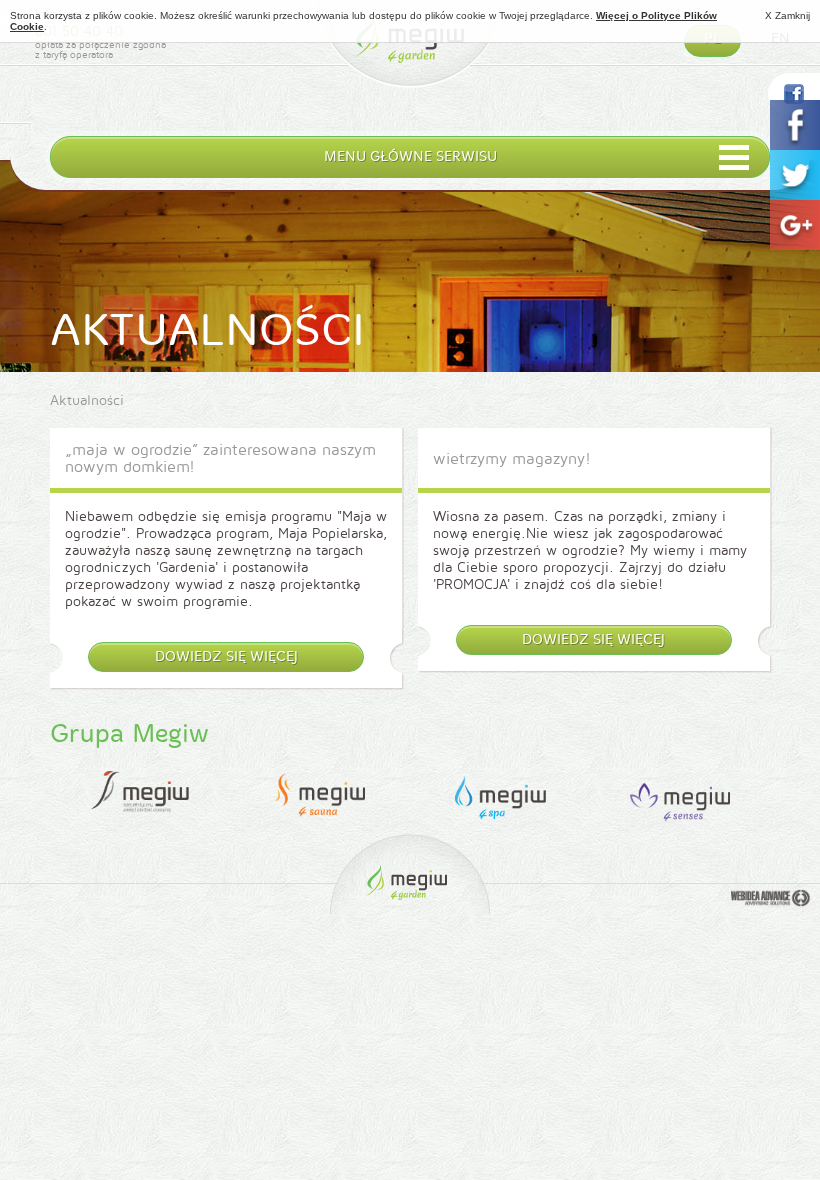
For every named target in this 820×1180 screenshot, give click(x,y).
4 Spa (499, 796)
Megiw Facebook (794, 94)
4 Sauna (319, 796)
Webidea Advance (770, 900)
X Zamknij (787, 15)
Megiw (410, 53)
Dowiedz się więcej (226, 656)
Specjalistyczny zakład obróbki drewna (139, 796)
